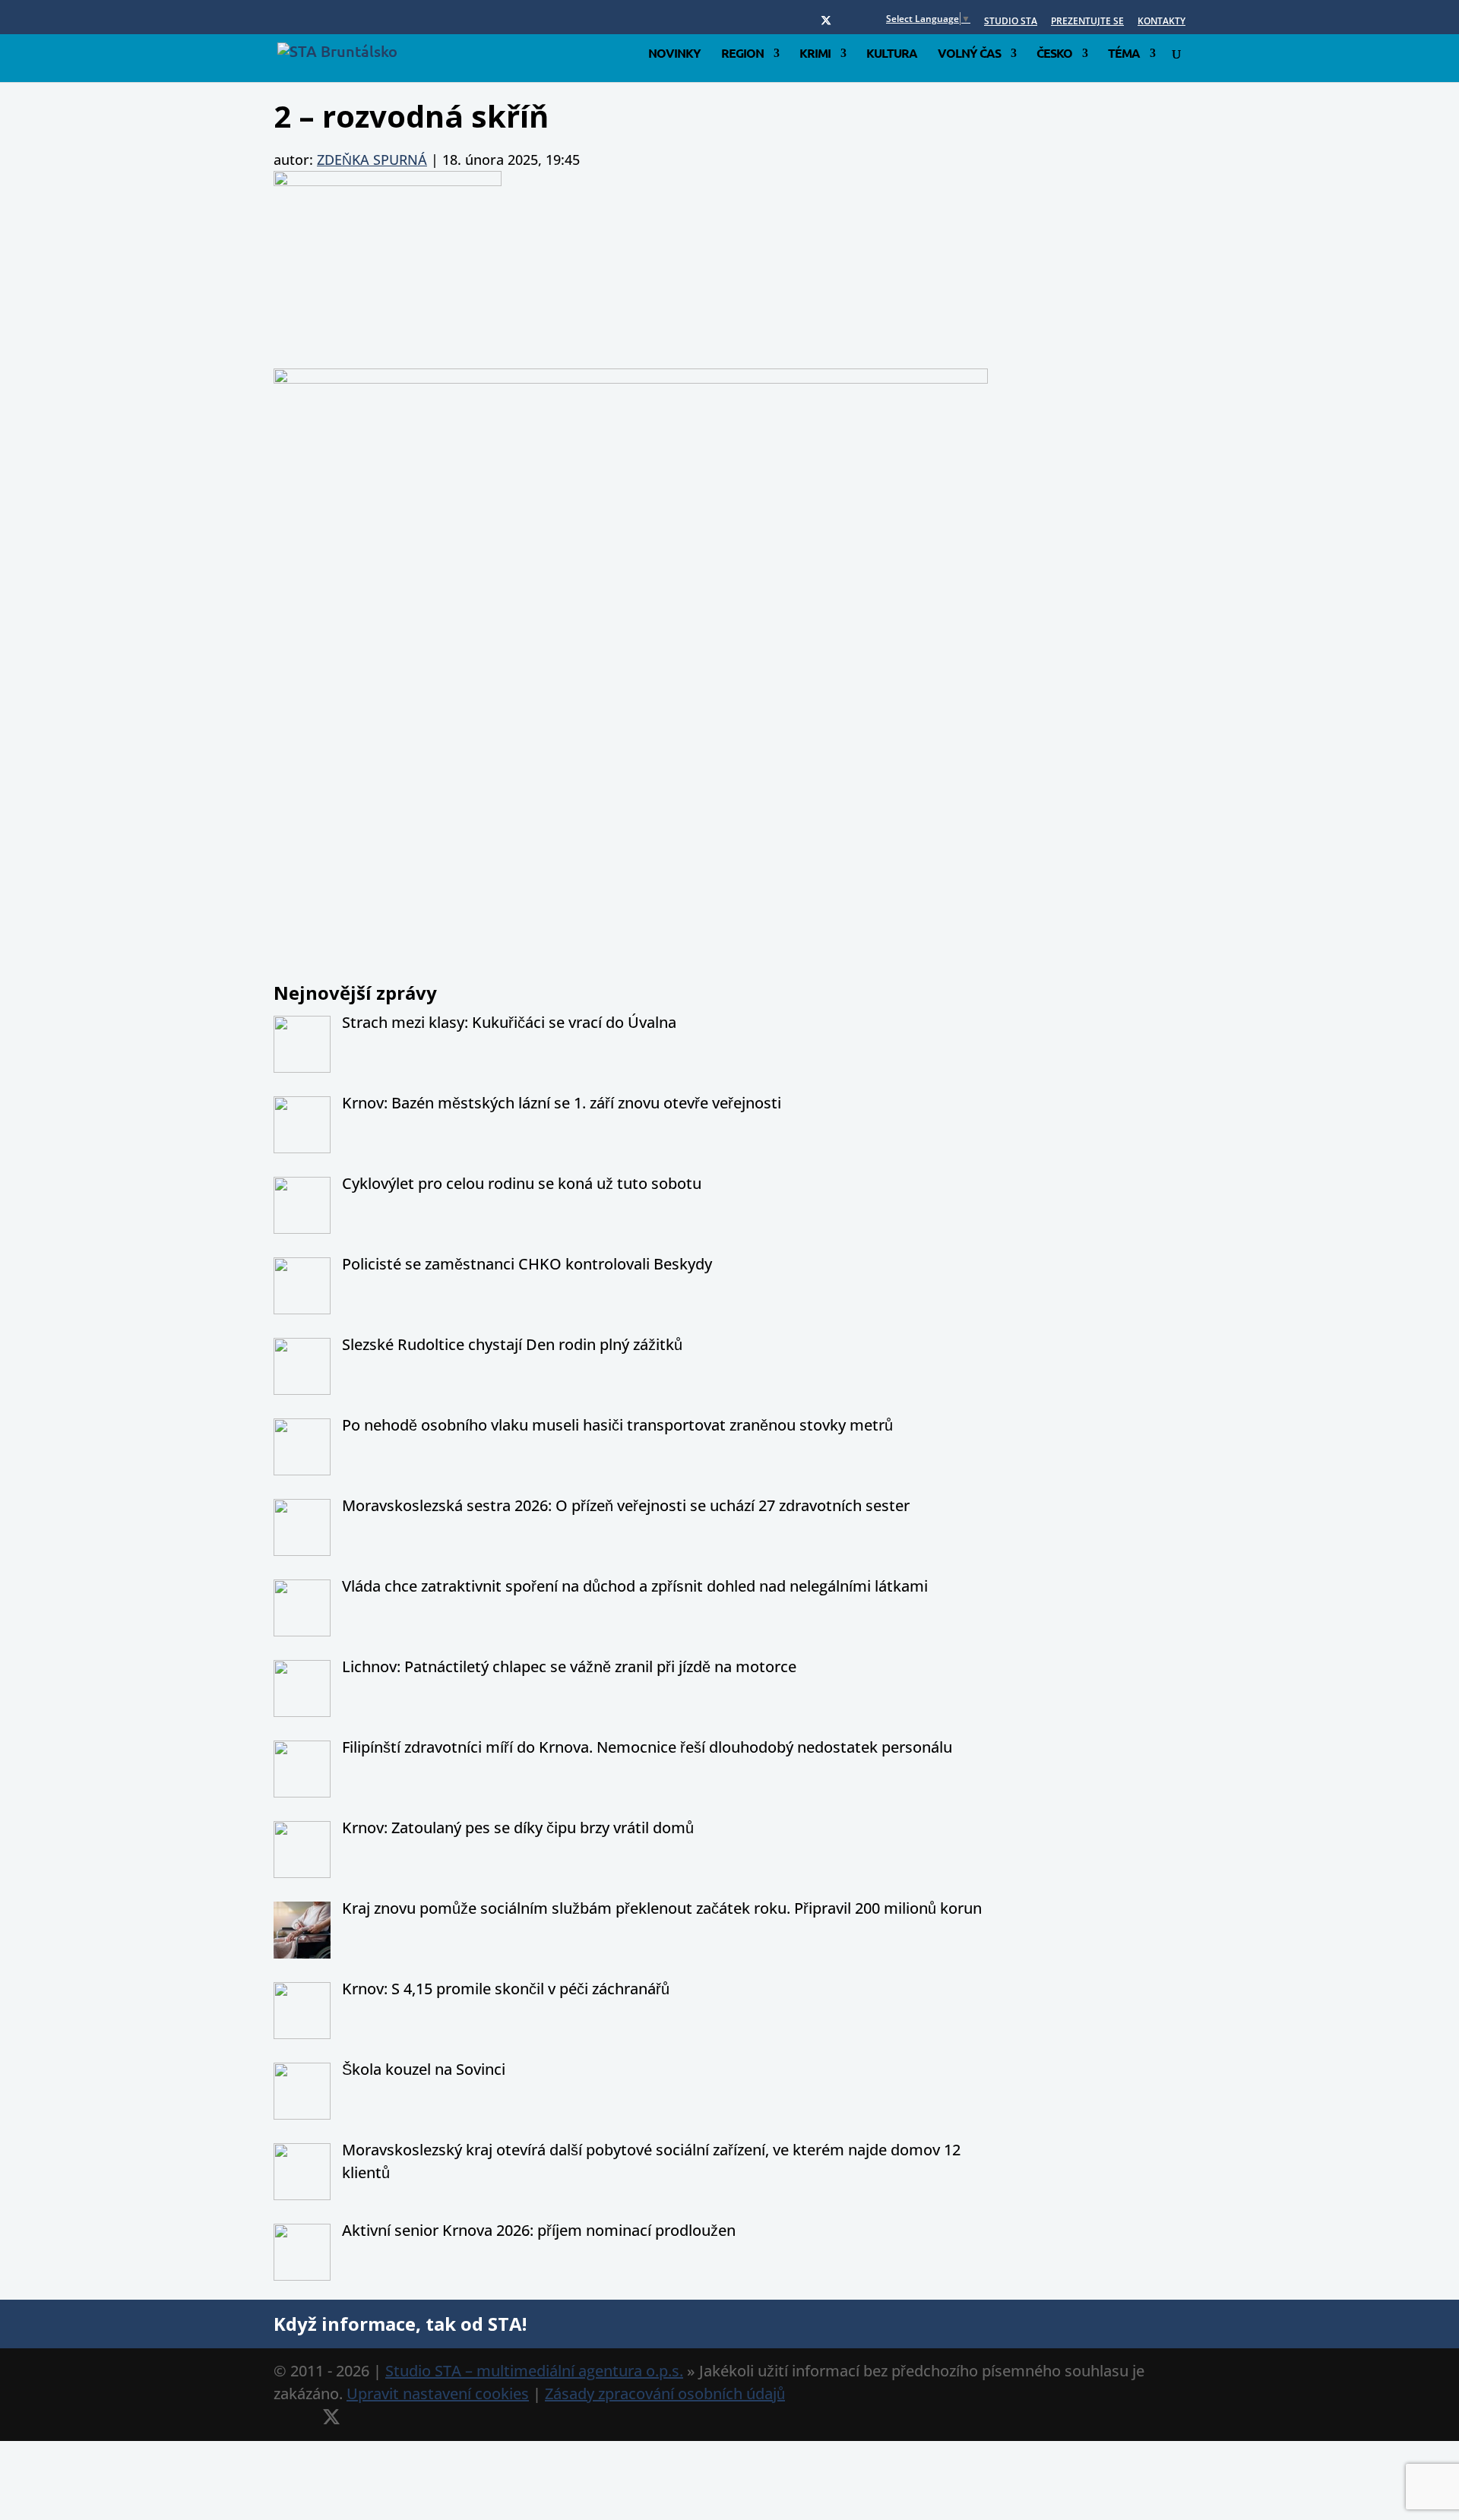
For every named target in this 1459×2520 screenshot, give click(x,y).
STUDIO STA (1011, 22)
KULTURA (892, 54)
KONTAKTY (1162, 22)
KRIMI (815, 54)
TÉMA (1124, 54)
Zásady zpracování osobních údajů (665, 2394)
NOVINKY (674, 54)
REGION (742, 54)
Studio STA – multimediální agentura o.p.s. (534, 2371)
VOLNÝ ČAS (969, 54)
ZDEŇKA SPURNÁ (372, 160)
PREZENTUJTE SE (1087, 22)
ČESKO (1054, 54)
